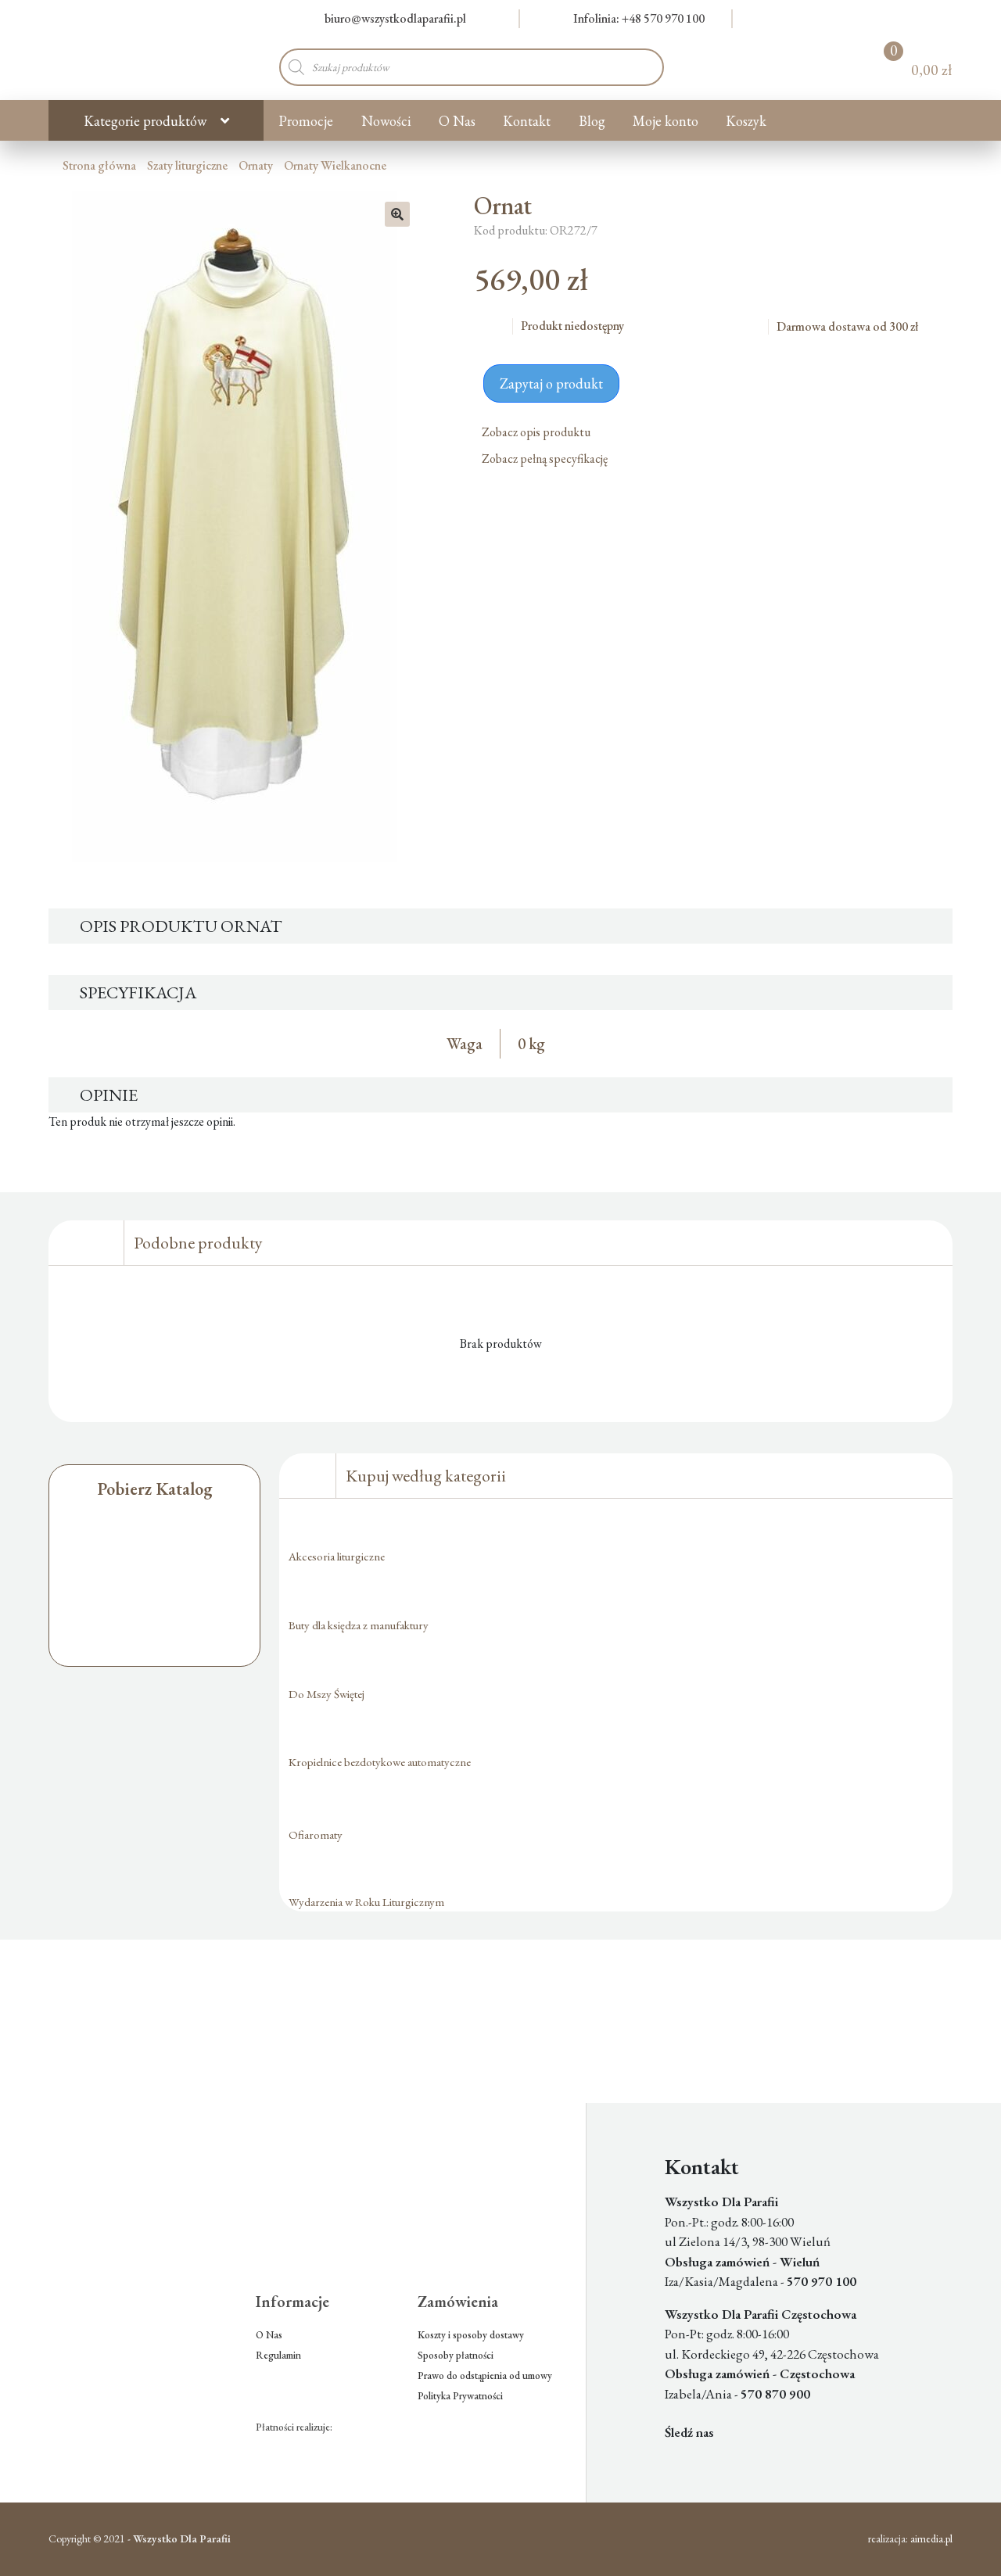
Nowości (386, 121)
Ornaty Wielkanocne (335, 165)
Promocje (306, 121)
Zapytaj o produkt (551, 383)
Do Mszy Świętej (326, 1694)
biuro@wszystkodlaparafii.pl (395, 18)
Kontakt (527, 121)
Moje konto (666, 121)
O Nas (457, 121)
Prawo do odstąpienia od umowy (485, 2375)
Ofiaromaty (316, 1834)
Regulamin (278, 2355)
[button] (397, 214)
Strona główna (99, 165)
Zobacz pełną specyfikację (546, 459)
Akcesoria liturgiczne (337, 1556)
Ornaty (256, 165)
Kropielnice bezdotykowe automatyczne (380, 1762)
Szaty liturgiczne (187, 165)
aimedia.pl (931, 2538)
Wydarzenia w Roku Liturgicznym (366, 1902)
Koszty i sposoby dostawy (471, 2335)
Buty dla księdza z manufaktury (359, 1625)
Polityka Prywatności (460, 2396)
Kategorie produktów (145, 121)
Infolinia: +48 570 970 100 (639, 18)
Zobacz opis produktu (537, 432)
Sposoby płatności (456, 2355)
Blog (592, 121)
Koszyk (746, 121)
